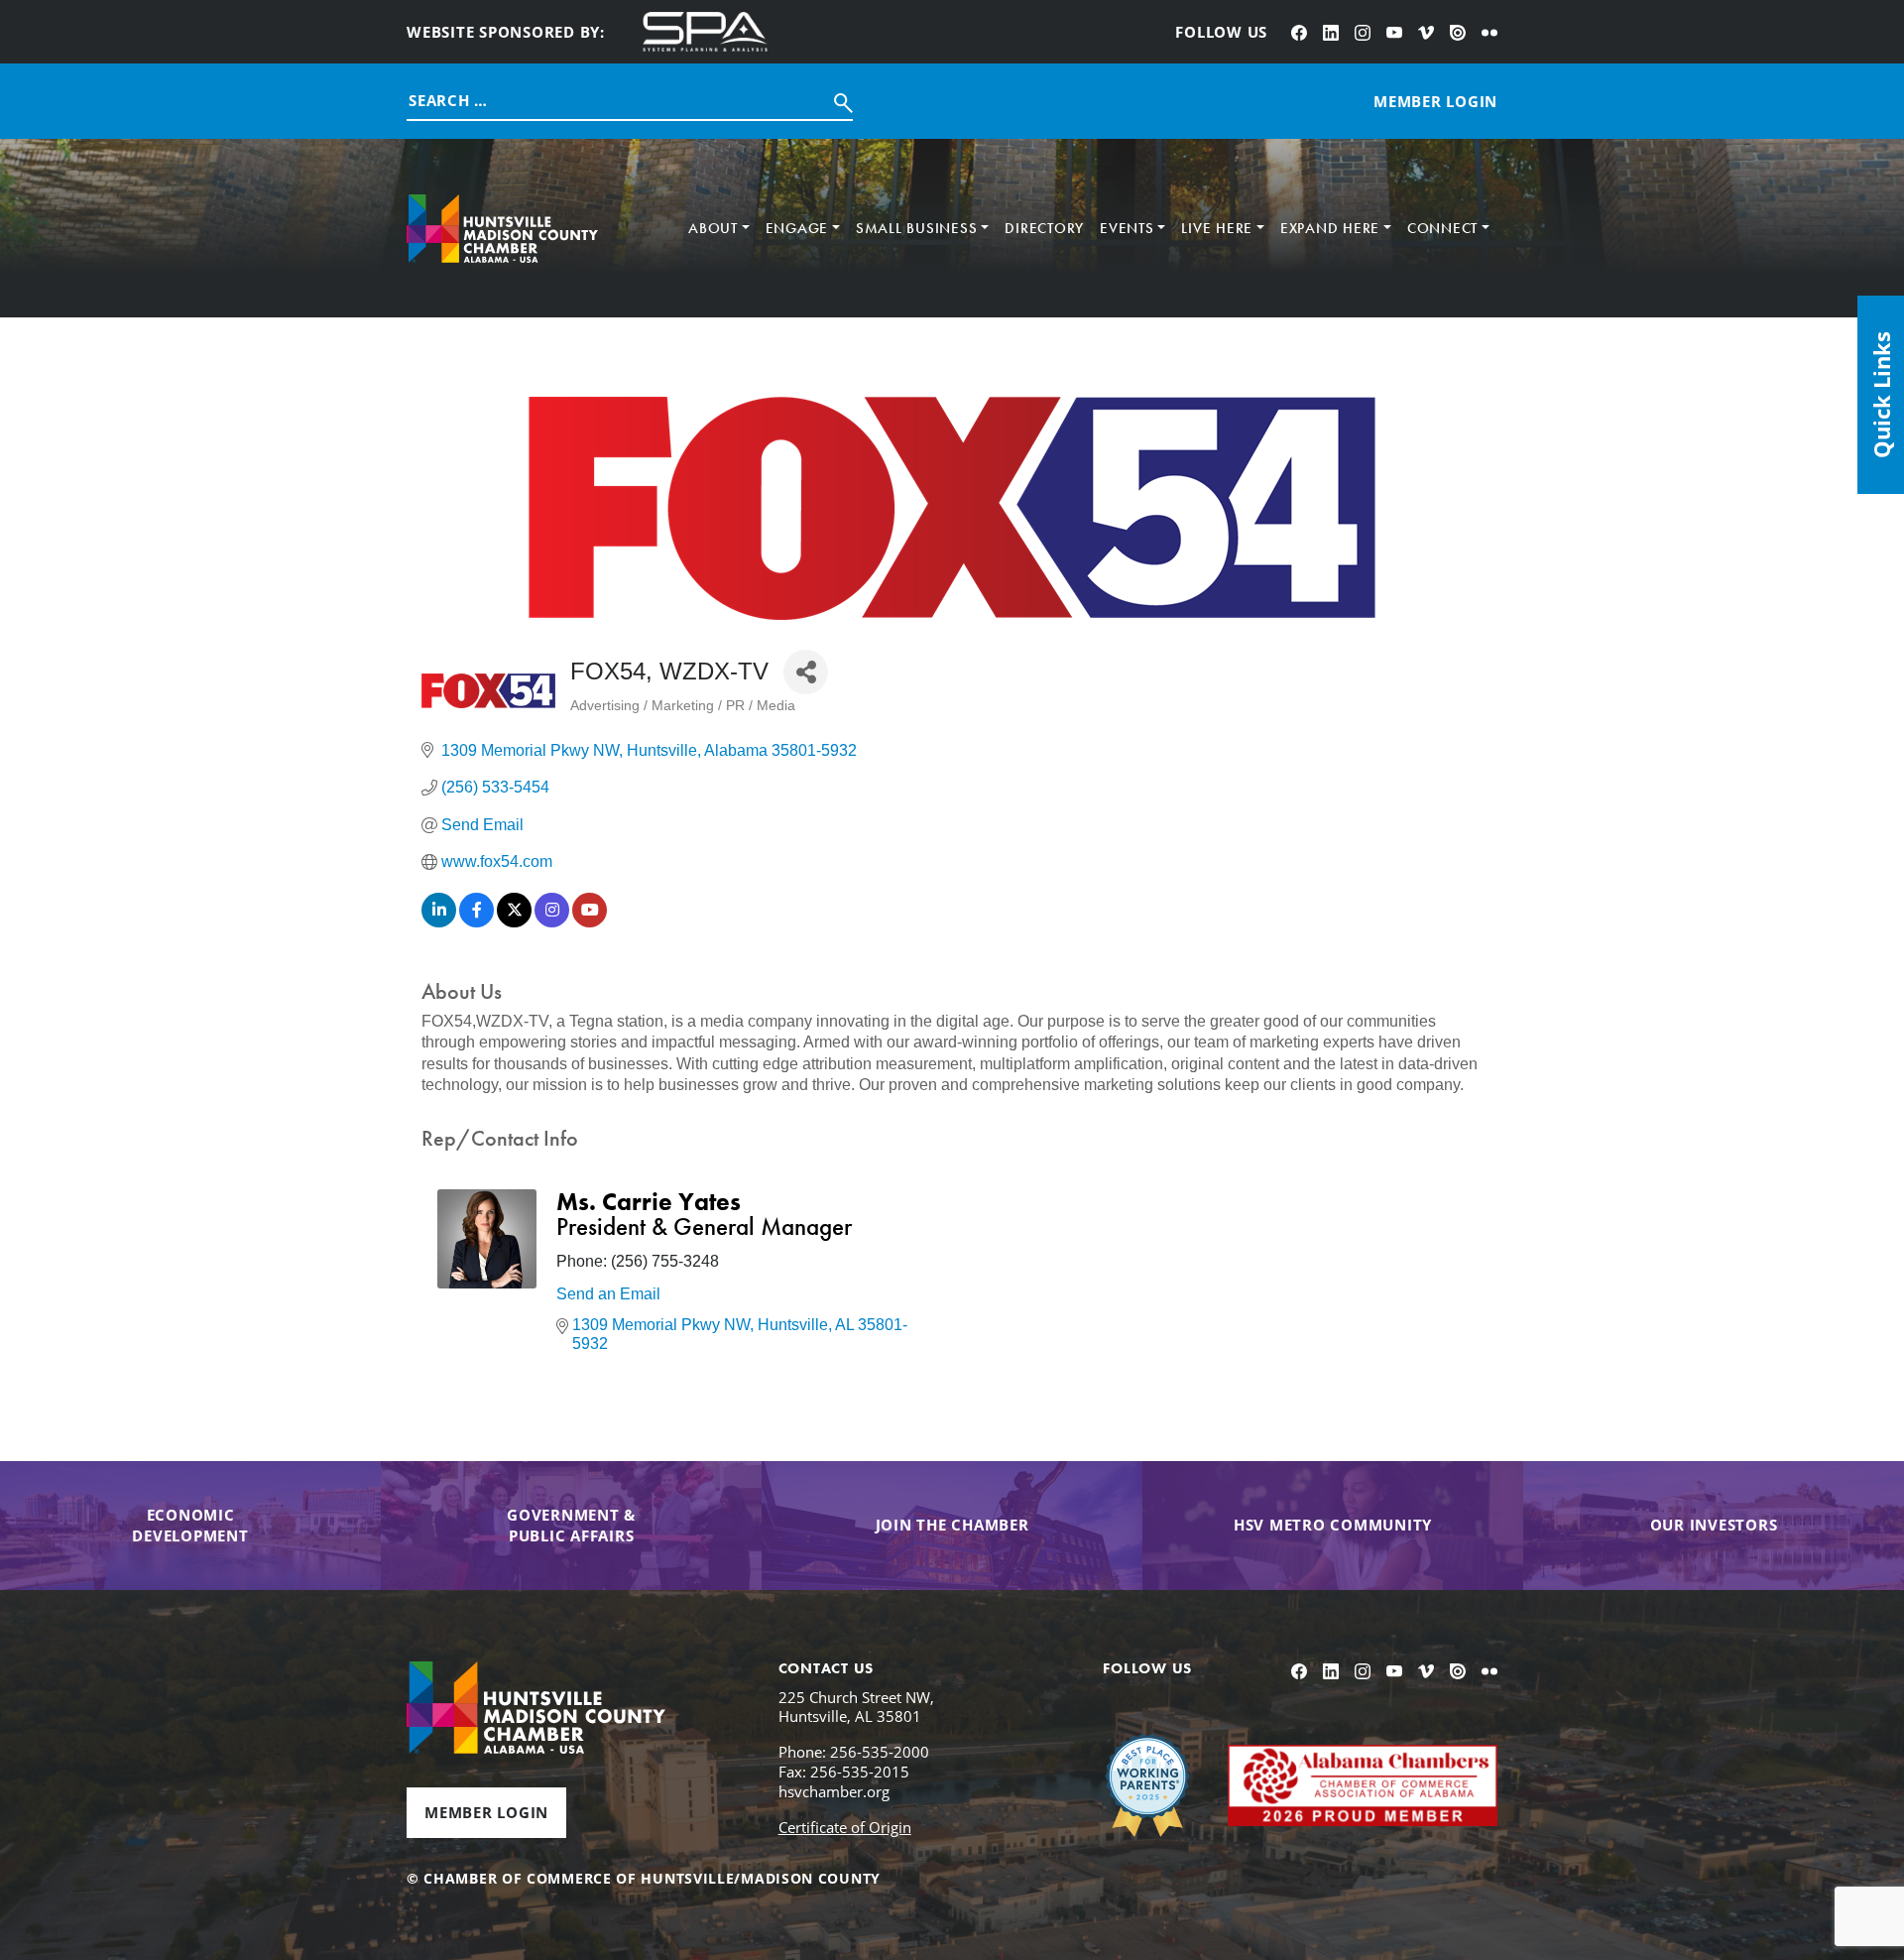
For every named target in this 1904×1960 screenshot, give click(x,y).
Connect (1442, 228)
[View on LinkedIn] (439, 922)
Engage (797, 228)
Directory (1044, 228)
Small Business (917, 228)
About (713, 228)
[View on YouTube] (590, 922)
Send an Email (608, 1294)
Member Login (486, 1812)
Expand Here (1330, 228)
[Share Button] (806, 672)
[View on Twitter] (514, 922)
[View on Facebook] (476, 922)
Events (1127, 228)
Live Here (1217, 228)
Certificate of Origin (845, 1827)
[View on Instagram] (552, 922)
